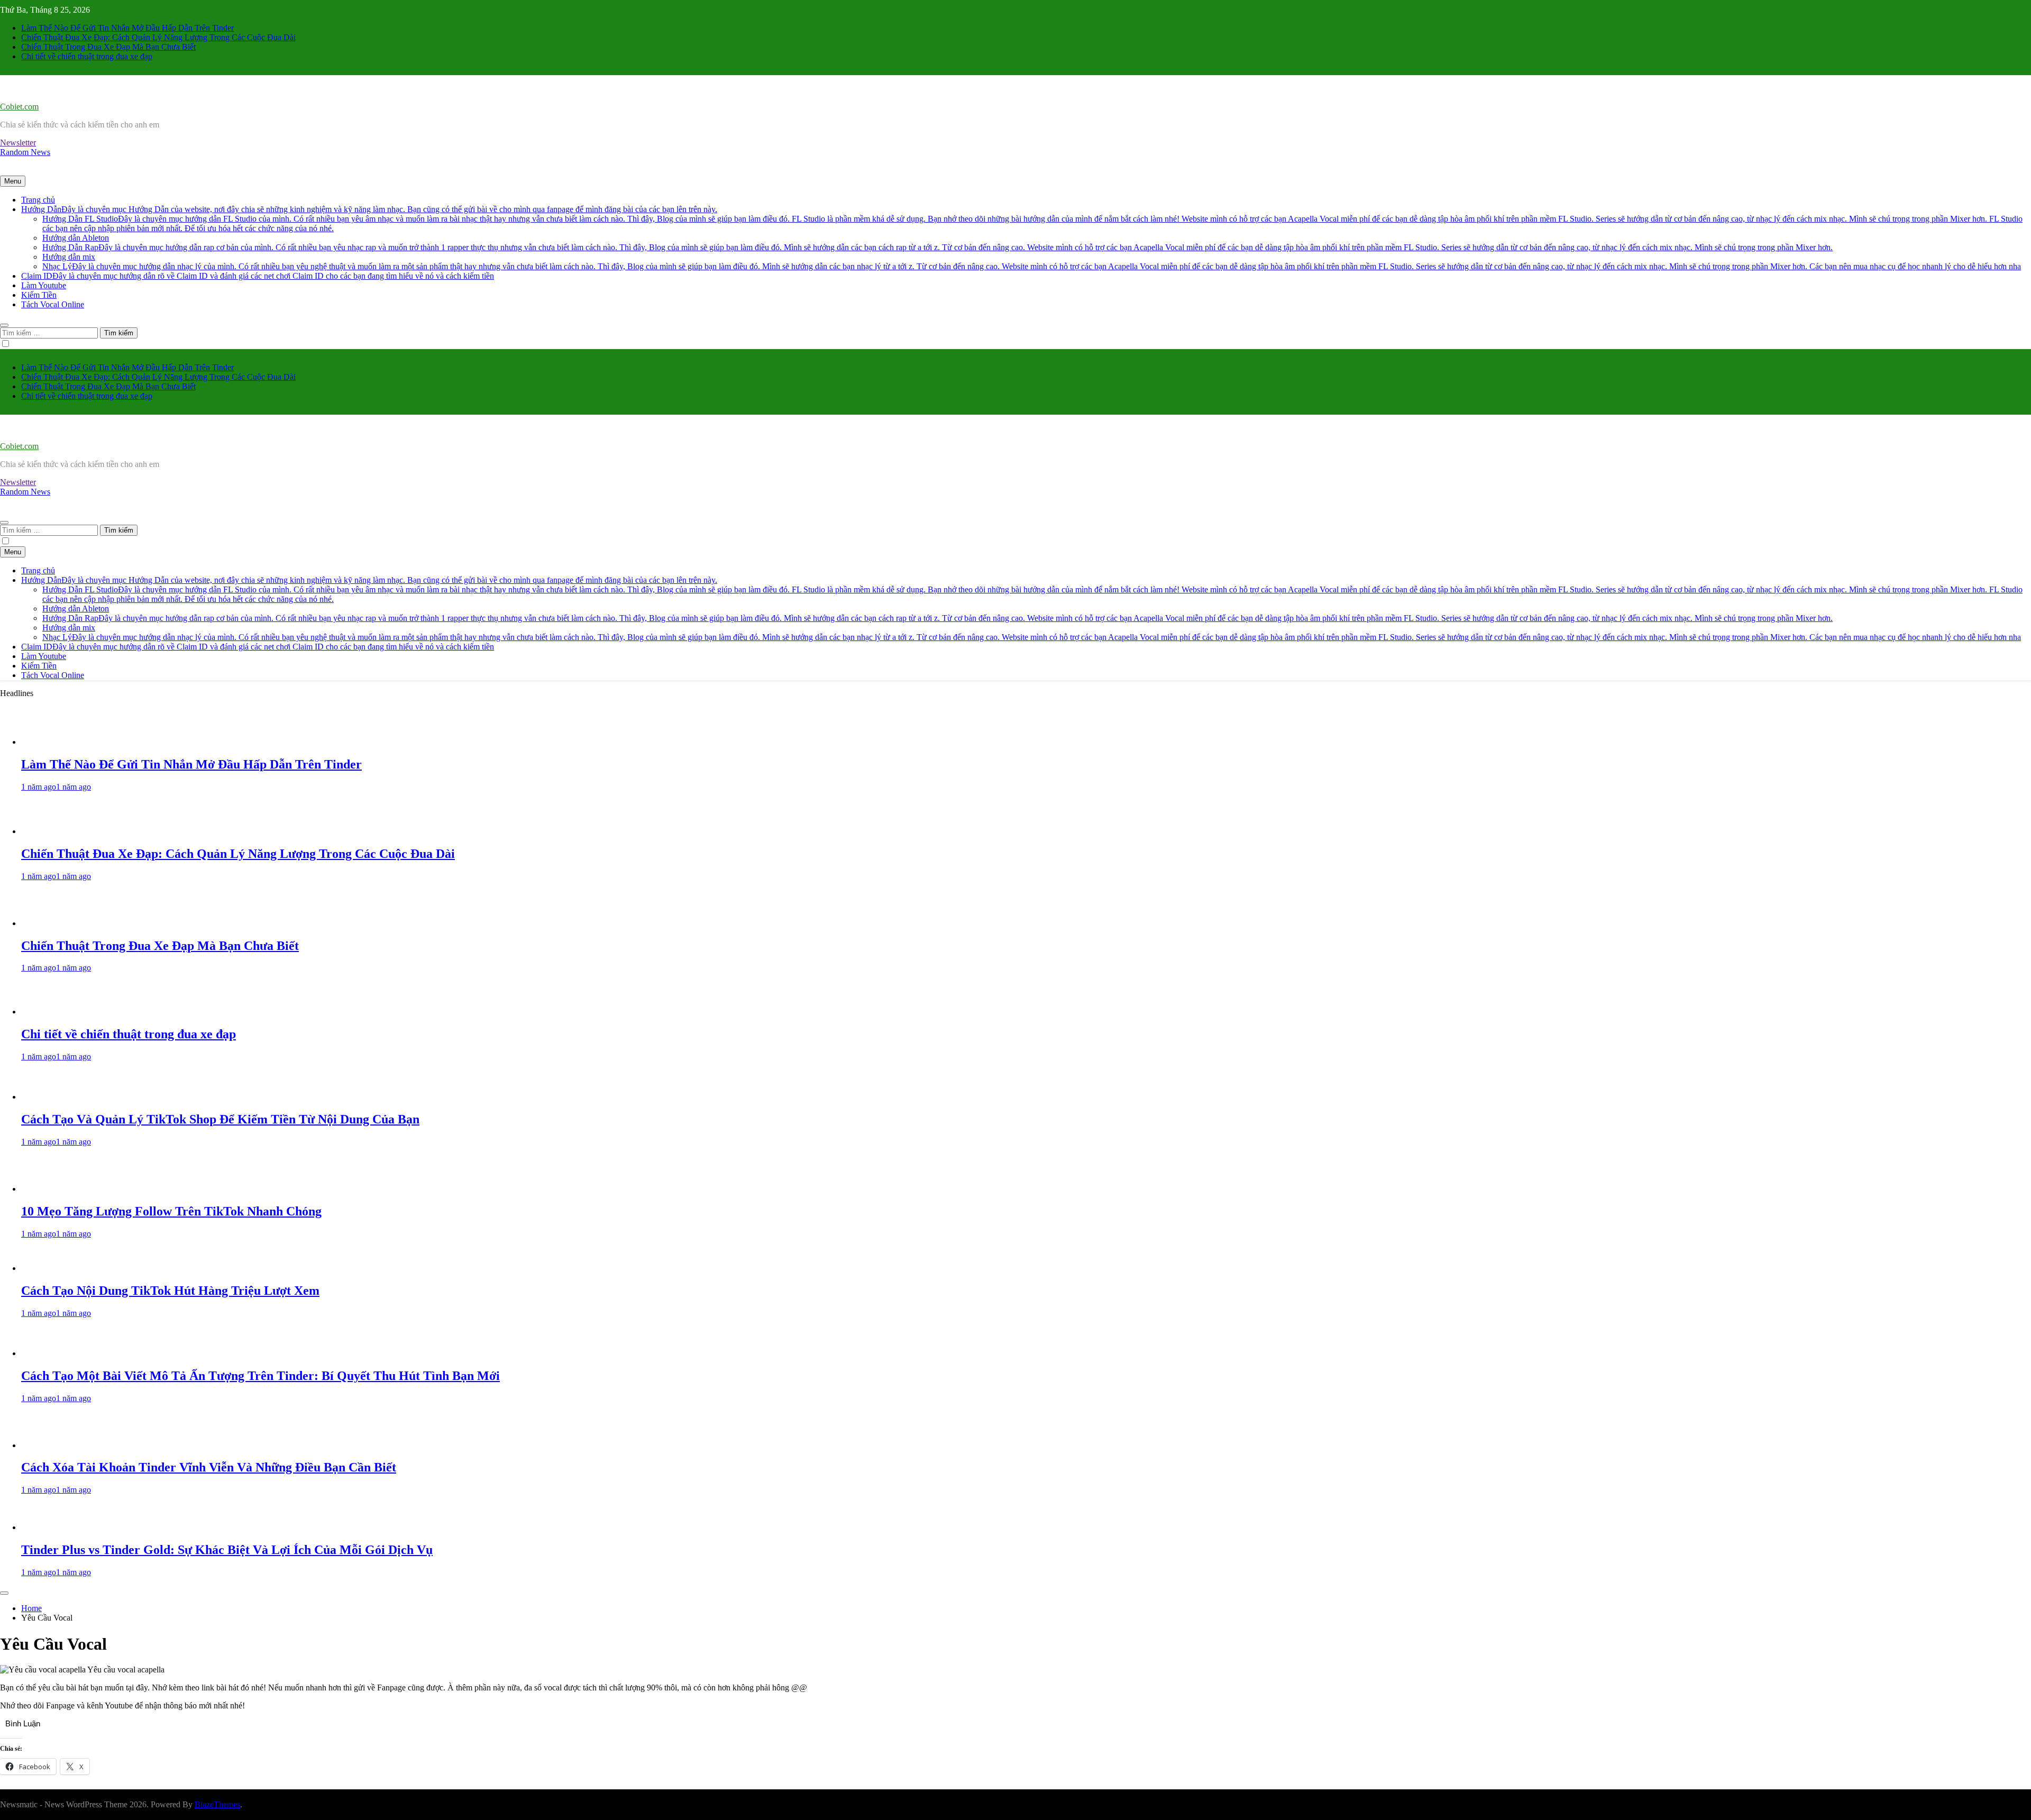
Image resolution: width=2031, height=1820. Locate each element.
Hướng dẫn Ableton (76, 238)
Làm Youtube (44, 285)
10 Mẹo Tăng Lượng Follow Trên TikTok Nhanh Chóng (171, 1211)
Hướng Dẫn (369, 209)
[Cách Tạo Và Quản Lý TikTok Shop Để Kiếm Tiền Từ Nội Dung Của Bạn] (55, 1097)
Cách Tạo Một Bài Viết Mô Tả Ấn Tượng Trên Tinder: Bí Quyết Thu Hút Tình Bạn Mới (260, 1376)
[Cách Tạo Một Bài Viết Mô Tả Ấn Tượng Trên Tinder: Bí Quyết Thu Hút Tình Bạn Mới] (55, 1353)
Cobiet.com (19, 107)
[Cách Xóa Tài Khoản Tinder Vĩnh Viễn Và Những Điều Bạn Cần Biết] (55, 1445)
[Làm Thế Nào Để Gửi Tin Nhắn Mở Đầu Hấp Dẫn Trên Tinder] (55, 742)
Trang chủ (38, 200)
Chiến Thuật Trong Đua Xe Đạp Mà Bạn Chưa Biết (108, 47)
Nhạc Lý (1032, 266)
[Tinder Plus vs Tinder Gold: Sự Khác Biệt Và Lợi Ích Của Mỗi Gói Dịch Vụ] (55, 1527)
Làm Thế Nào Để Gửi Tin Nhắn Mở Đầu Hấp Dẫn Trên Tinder (127, 28)
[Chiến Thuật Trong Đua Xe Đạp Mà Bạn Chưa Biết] (55, 923)
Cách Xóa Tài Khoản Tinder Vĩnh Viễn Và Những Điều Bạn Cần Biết (209, 1467)
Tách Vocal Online (53, 304)
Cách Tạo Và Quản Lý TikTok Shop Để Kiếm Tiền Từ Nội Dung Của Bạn (220, 1119)
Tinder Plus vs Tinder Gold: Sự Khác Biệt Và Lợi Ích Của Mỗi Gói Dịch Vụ (227, 1550)
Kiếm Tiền (39, 295)
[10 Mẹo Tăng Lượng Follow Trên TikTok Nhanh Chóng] (55, 1189)
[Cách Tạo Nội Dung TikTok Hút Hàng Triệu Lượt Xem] (55, 1268)
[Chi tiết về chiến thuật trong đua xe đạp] (55, 1012)
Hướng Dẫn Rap (937, 247)
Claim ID (258, 276)
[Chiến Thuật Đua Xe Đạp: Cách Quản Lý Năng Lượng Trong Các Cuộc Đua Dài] (55, 831)
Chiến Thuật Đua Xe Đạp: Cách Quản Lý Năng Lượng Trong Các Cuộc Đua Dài (158, 37)
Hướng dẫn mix (69, 257)
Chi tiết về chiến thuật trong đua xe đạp (87, 56)
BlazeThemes (217, 1804)
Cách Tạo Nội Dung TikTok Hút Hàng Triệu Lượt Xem (170, 1291)
